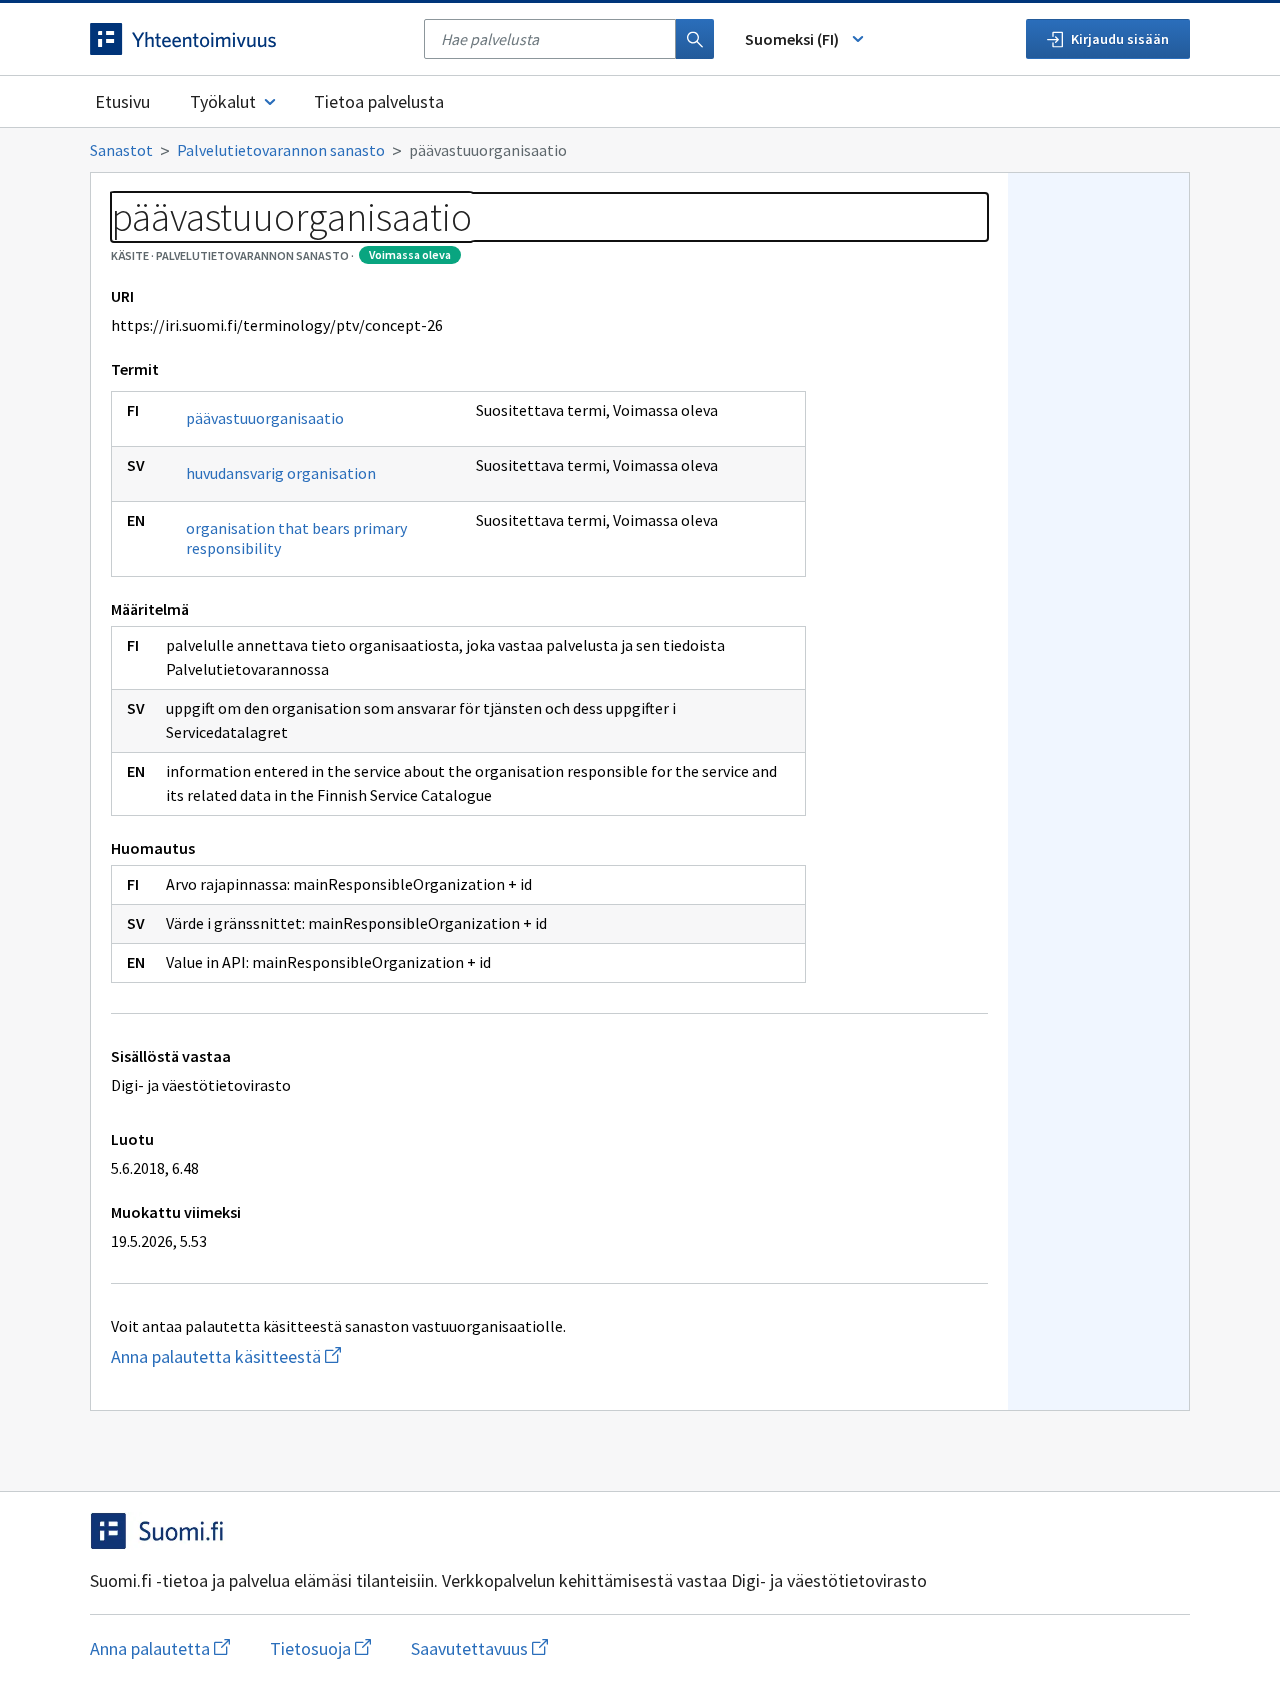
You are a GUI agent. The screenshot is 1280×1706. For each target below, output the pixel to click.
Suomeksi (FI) (792, 39)
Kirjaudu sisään (1120, 39)
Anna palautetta (160, 1648)
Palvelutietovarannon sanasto (281, 150)
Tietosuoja (320, 1648)
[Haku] (695, 39)
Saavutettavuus (479, 1648)
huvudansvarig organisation (281, 473)
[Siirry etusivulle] (247, 39)
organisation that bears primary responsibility (296, 538)
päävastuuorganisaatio (265, 418)
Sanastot (121, 150)
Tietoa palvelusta (379, 101)
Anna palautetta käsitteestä (265, 1356)
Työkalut (223, 101)
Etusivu (122, 101)
